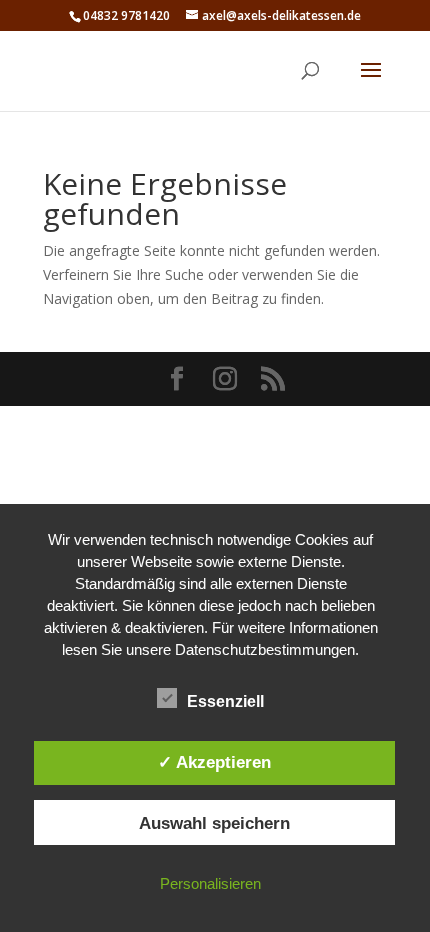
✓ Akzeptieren (214, 762)
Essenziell (225, 701)
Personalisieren (210, 883)
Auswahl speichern (214, 823)
